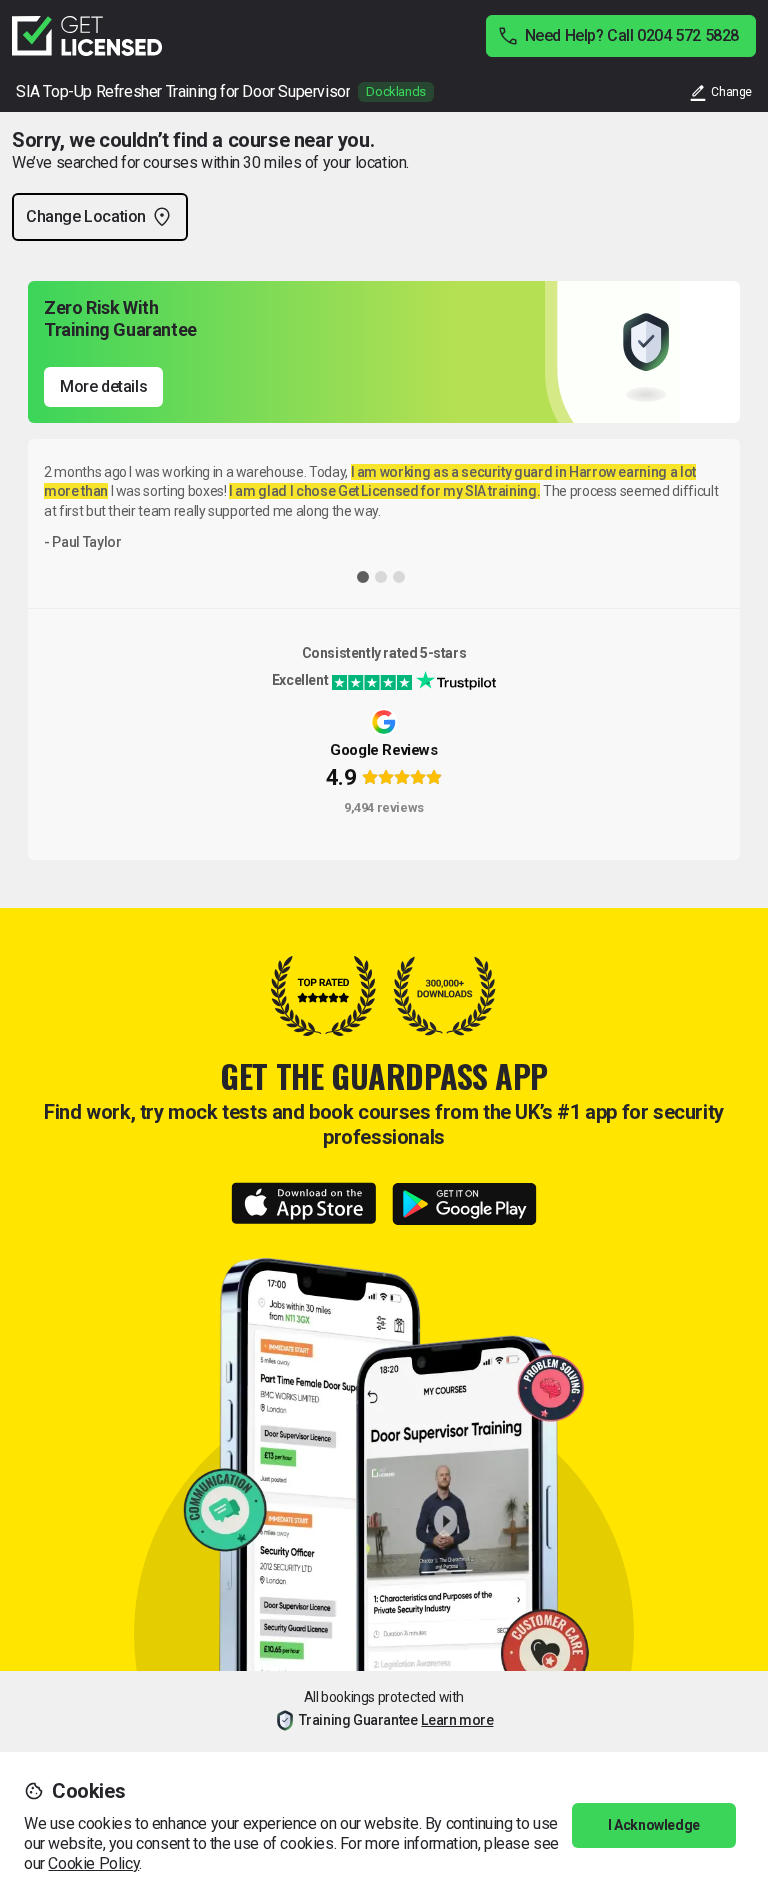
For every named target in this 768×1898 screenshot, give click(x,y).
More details (103, 386)
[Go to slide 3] (399, 577)
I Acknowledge (654, 1825)
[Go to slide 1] (363, 577)
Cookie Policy (93, 1863)
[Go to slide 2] (381, 577)
